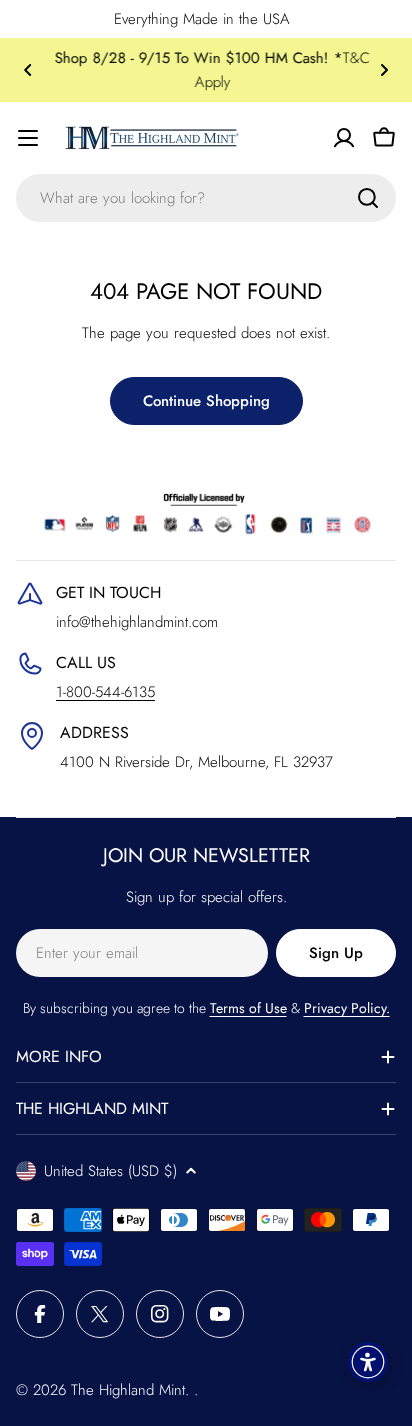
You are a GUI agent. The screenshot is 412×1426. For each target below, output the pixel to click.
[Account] (344, 138)
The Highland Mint (128, 1390)
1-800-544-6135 (105, 692)
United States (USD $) (110, 1171)
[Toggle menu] (28, 138)
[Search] (368, 198)
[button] (28, 70)
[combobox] (206, 198)
